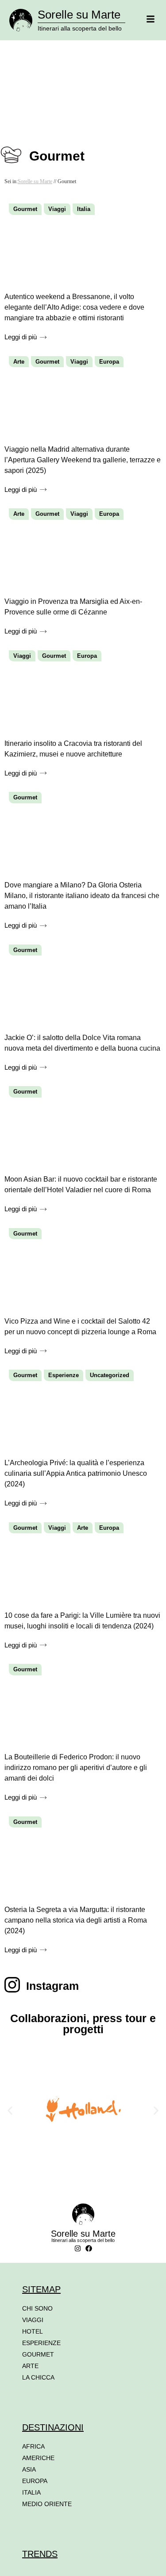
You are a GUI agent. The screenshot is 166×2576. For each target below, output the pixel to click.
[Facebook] (89, 2248)
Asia (29, 2469)
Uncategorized (110, 1375)
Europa (109, 362)
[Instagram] (78, 2248)
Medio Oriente (47, 2504)
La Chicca (38, 2377)
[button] (10, 2110)
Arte (19, 362)
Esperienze (64, 1375)
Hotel (33, 2331)
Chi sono (37, 2308)
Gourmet (25, 209)
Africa (33, 2446)
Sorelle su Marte (79, 15)
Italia (84, 209)
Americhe (38, 2458)
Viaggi (57, 209)
